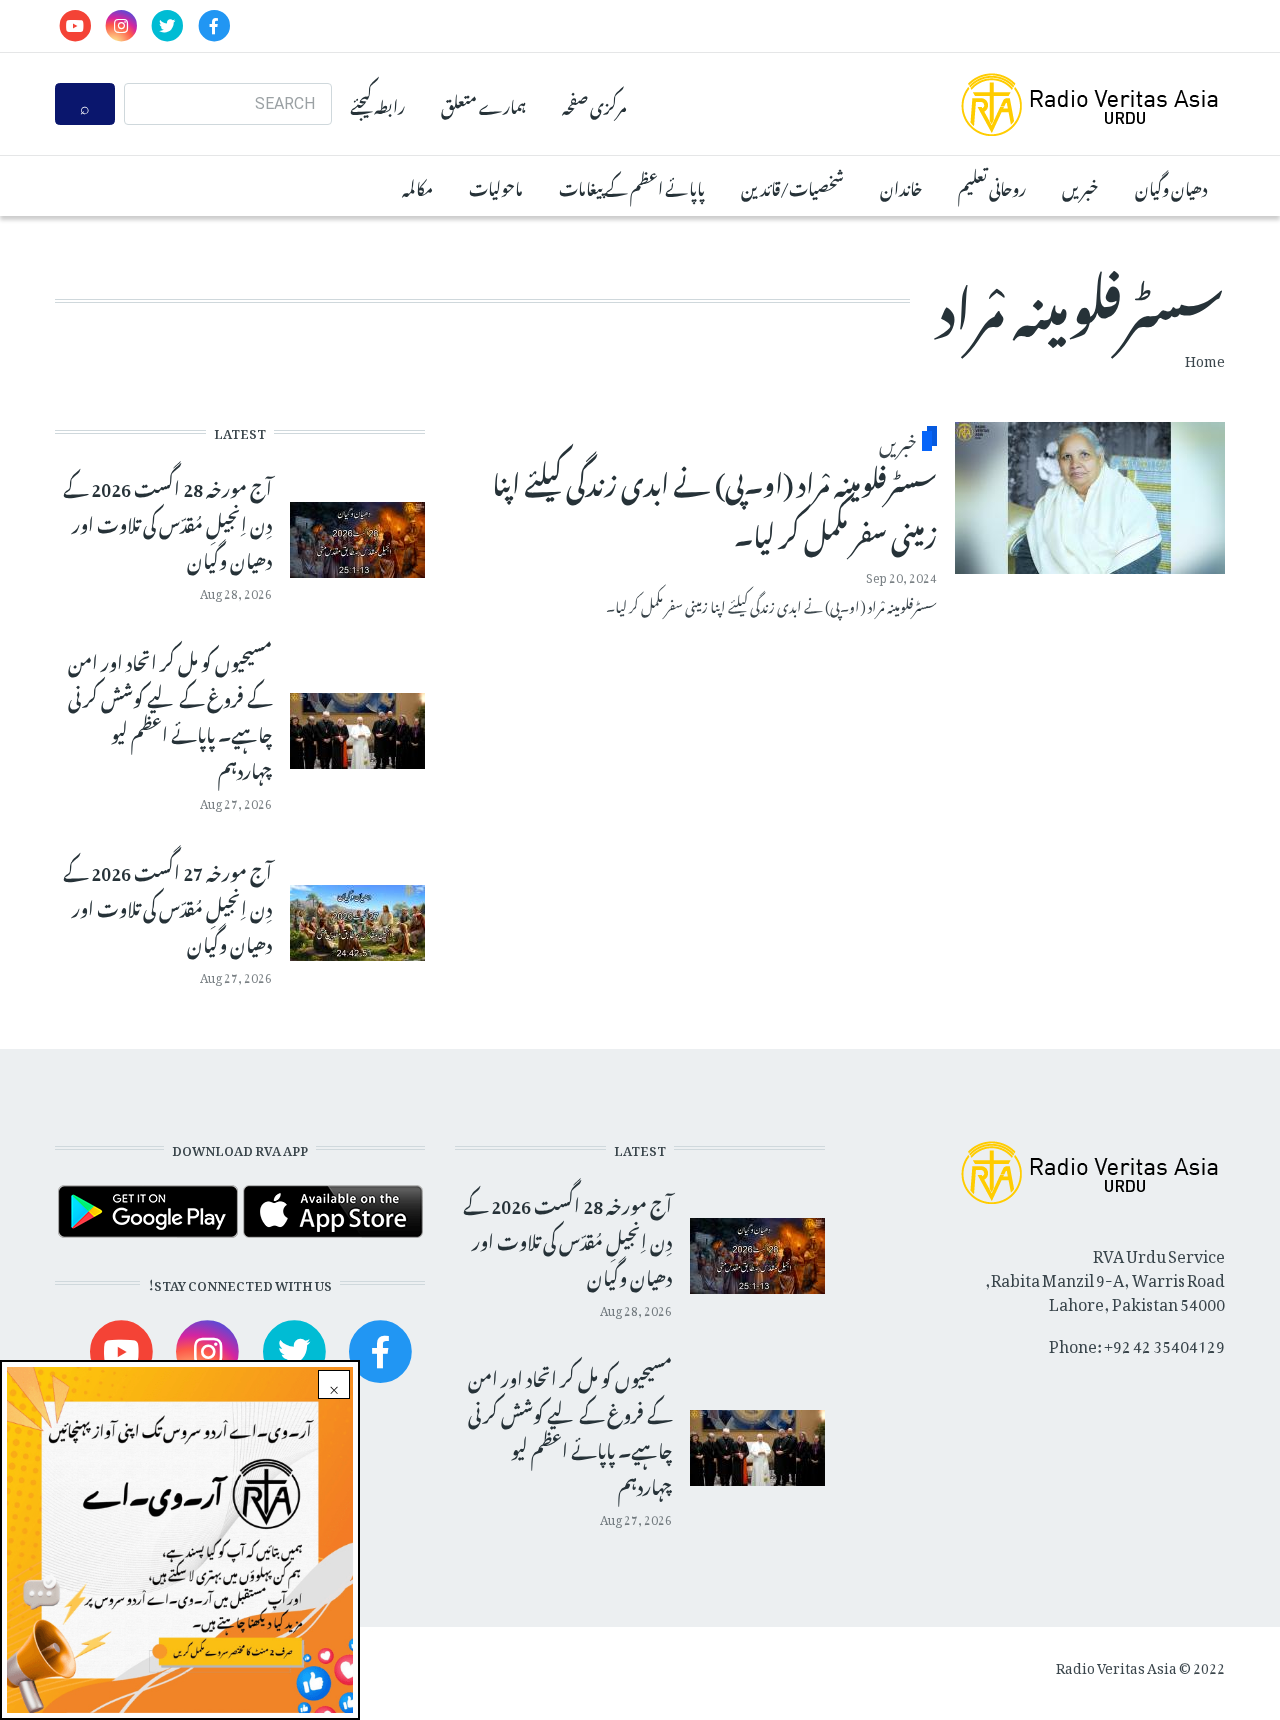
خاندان (901, 186)
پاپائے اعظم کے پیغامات (632, 186)
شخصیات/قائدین (792, 186)
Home (1205, 357)
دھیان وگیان (1171, 186)
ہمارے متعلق (483, 104)
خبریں (1080, 186)
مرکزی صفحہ (594, 104)
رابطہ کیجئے (377, 104)
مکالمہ (417, 186)
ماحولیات (496, 186)
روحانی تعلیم (992, 186)
